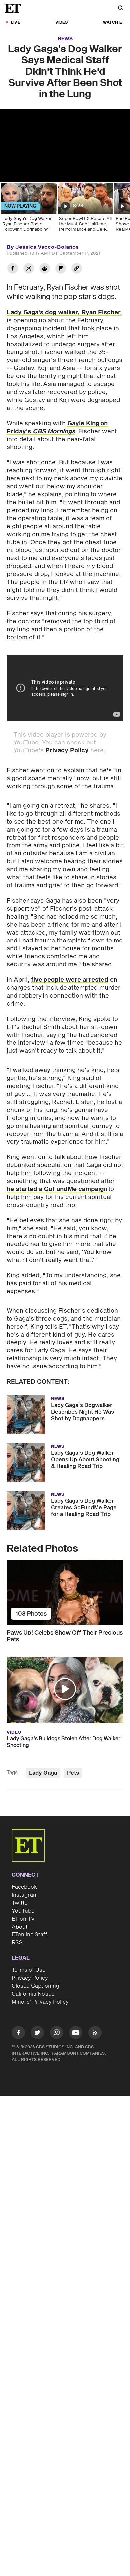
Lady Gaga (43, 1773)
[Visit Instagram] (57, 2034)
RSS (17, 1943)
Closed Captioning (35, 1986)
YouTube (23, 1911)
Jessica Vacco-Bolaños (47, 247)
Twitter (21, 1903)
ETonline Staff (29, 1935)
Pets (73, 1773)
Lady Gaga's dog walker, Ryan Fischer (64, 312)
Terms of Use (28, 1970)
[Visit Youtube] (76, 2032)
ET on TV (23, 1919)
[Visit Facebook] (18, 2034)
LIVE (15, 22)
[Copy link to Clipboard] (77, 269)
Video (62, 22)
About (20, 1927)
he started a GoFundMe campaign (57, 1189)
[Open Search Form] (121, 9)
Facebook (24, 1887)
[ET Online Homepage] (15, 8)
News (65, 39)
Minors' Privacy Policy (40, 2002)
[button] (65, 1689)
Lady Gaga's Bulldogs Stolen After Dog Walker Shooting (63, 1742)
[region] (65, 146)
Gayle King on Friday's (57, 427)
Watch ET (114, 22)
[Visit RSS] (95, 2034)
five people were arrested (70, 980)
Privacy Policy (67, 751)
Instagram (25, 1895)
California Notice (33, 1994)
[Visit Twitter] (37, 2034)
